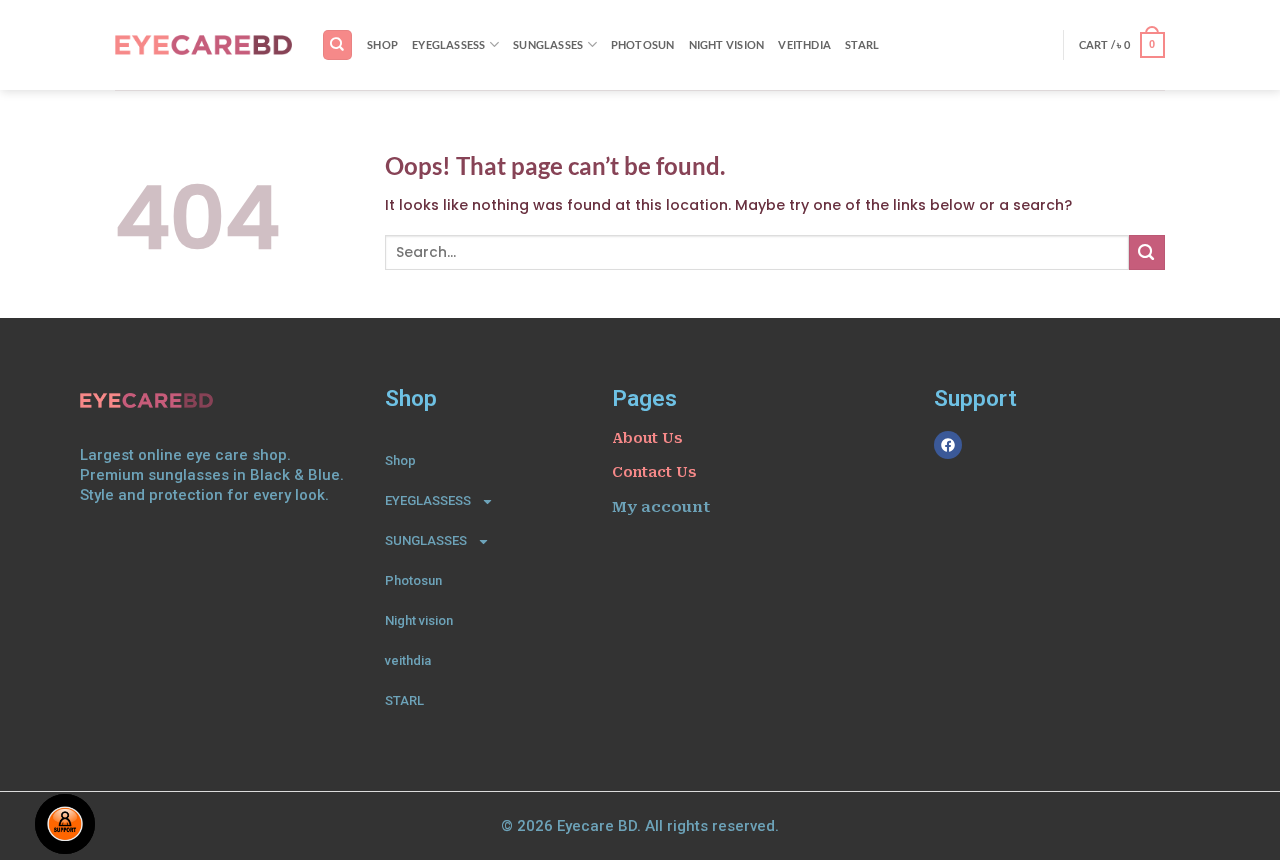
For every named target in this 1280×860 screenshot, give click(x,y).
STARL (862, 44)
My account (661, 507)
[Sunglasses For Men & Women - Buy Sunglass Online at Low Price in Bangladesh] (203, 45)
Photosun (643, 44)
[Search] (337, 44)
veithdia (804, 44)
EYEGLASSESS (449, 44)
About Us (647, 438)
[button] (1122, 45)
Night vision (727, 44)
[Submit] (1147, 252)
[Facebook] (948, 445)
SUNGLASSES (548, 44)
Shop (382, 44)
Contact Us (654, 472)
